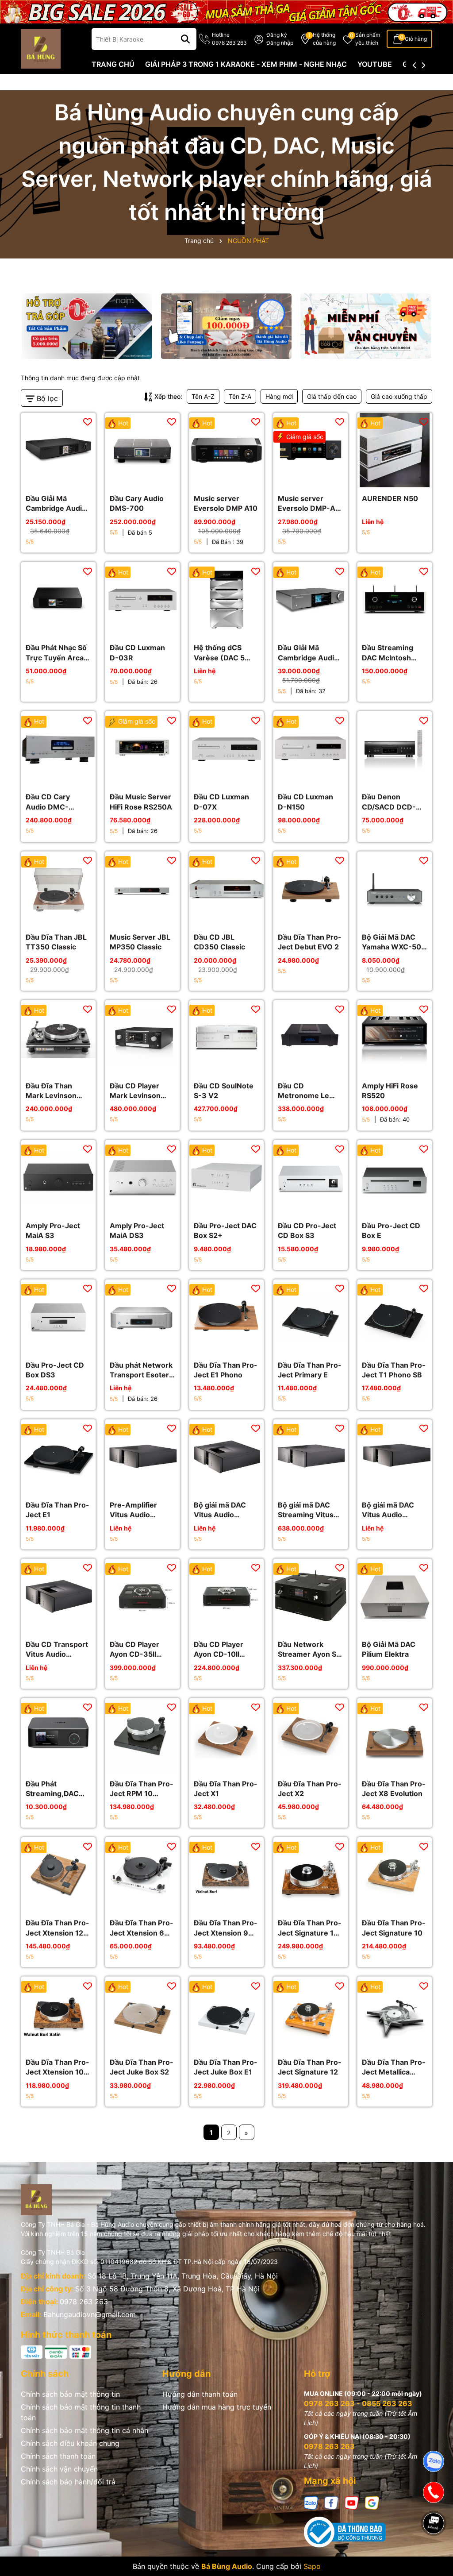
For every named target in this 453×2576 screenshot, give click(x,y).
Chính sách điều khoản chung (70, 2443)
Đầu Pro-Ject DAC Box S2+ (225, 1230)
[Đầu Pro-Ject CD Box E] (395, 1177)
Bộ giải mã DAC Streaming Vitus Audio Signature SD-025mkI (306, 1510)
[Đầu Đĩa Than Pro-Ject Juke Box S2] (142, 2014)
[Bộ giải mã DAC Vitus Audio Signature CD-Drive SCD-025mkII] (226, 1457)
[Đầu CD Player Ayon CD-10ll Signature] (226, 1596)
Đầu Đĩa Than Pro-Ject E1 (58, 1510)
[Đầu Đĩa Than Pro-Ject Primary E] (311, 1317)
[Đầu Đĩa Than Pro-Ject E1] (58, 1457)
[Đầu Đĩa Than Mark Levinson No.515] (58, 1037)
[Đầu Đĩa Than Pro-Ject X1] (226, 1735)
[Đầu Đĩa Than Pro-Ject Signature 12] (311, 2014)
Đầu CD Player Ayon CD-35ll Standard (134, 1650)
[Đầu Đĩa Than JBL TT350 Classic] (58, 889)
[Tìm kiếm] (185, 39)
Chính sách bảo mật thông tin (70, 2394)
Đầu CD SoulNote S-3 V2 (224, 1091)
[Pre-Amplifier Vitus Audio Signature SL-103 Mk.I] (142, 1457)
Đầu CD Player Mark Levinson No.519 (135, 1091)
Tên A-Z (203, 396)
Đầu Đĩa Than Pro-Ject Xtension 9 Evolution (226, 1928)
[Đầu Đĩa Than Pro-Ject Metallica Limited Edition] (395, 2014)
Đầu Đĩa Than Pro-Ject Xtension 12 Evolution (58, 1928)
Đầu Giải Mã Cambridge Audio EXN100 (308, 653)
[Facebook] (331, 2502)
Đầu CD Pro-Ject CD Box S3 (307, 1230)
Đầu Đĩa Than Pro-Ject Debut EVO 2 (310, 942)
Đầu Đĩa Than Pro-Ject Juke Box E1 (226, 2067)
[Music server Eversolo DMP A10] (226, 450)
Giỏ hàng (416, 39)
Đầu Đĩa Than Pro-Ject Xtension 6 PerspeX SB (142, 1928)
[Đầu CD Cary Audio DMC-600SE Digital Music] (58, 748)
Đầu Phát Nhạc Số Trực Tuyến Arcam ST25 (58, 653)
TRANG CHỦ (113, 64)
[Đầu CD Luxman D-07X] (226, 748)
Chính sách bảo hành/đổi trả (68, 2482)
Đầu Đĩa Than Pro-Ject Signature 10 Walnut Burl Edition (310, 1928)
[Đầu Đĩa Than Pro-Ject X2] (311, 1735)
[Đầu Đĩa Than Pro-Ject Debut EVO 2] (311, 889)
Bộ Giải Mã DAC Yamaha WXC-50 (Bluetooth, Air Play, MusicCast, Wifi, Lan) (392, 942)
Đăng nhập (280, 43)
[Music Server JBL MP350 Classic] (142, 889)
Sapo (312, 2566)
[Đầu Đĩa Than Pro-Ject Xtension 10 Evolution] (58, 2014)
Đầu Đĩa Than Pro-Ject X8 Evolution (394, 1789)
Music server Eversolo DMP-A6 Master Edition (309, 504)
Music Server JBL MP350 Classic (140, 942)
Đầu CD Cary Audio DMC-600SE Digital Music (49, 802)
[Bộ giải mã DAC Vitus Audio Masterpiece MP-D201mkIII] (395, 1457)
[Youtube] (352, 2502)
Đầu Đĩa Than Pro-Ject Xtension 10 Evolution (58, 2067)
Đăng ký (277, 35)
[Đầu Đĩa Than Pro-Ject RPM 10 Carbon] (142, 1735)
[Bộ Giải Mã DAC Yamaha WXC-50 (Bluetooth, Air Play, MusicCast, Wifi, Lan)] (395, 889)
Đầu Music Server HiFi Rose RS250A (141, 802)
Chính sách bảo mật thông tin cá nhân (84, 2430)
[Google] (372, 2502)
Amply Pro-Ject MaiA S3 (53, 1230)
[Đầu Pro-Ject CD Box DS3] (58, 1317)
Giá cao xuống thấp (399, 396)
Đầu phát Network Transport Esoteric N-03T (142, 1370)
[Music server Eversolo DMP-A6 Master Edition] (311, 450)
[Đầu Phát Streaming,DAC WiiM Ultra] (58, 1735)
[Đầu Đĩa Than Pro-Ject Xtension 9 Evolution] (226, 1874)
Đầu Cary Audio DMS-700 (137, 503)
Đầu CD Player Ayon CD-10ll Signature (219, 1650)
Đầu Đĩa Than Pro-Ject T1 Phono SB (394, 1370)
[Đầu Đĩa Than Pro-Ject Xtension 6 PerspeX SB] (142, 1874)
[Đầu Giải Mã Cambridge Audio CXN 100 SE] (58, 450)
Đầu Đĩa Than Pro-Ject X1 (226, 1789)
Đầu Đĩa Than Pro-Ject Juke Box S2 (142, 2067)
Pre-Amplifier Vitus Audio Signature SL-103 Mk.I (140, 1510)
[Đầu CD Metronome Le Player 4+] (311, 1037)
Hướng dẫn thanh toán (200, 2394)
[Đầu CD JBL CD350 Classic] (226, 889)
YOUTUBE (375, 64)
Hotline (229, 39)
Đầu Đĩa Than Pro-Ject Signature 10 (394, 1928)
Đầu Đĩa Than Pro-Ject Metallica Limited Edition (394, 2067)
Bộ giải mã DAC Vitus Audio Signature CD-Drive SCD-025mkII (220, 1510)
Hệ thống (324, 39)
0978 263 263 (84, 2302)
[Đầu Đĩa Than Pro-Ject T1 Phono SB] (395, 1317)
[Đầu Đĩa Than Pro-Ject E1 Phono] (226, 1317)
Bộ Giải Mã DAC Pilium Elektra (389, 1649)
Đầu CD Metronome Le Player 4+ (303, 1091)
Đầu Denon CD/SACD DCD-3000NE (389, 802)
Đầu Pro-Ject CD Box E (391, 1230)
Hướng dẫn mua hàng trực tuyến (217, 2407)
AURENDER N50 (390, 498)
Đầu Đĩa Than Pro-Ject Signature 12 (310, 2067)
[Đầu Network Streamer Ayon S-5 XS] (311, 1596)
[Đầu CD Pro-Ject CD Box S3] (311, 1177)
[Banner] (87, 326)
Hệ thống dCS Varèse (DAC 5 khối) (219, 653)
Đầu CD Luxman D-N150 (305, 802)
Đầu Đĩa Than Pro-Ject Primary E (310, 1370)
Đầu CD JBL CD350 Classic (219, 942)
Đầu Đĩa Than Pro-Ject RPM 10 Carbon (142, 1789)
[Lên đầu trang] (434, 2554)
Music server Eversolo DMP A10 (226, 503)
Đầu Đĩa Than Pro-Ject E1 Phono (226, 1370)
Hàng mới (279, 396)
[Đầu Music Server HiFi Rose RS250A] (142, 748)
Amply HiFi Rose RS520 (390, 1091)
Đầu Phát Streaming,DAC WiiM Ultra (52, 1789)
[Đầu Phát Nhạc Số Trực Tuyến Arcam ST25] (58, 599)
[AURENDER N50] (395, 450)
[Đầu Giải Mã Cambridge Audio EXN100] (311, 599)
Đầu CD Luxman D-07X (221, 802)
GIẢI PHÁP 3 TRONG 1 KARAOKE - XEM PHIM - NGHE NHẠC (246, 64)
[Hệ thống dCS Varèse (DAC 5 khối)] (226, 599)
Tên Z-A (240, 396)
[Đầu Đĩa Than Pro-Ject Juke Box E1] (226, 2014)
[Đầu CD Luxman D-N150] (311, 748)
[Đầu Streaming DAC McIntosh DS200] (395, 599)
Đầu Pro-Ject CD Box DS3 (55, 1370)
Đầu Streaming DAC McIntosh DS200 (388, 653)
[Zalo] (311, 2502)
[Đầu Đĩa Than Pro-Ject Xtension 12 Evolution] (58, 1874)
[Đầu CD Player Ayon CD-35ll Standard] (142, 1596)
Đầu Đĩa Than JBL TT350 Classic (56, 942)
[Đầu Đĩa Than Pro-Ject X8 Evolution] (395, 1735)
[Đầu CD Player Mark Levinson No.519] (142, 1037)
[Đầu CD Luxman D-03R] (142, 599)
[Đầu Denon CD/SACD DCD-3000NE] (395, 748)
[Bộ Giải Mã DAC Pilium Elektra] (395, 1596)
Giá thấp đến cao (332, 396)
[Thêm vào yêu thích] (88, 421)
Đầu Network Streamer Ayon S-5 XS (309, 1650)
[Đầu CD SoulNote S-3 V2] (226, 1037)
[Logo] (41, 48)
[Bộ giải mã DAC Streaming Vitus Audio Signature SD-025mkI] (311, 1457)
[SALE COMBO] (226, 11)
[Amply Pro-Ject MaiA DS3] (142, 1177)
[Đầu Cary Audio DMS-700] (142, 450)
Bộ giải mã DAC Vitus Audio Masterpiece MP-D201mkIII (392, 1510)
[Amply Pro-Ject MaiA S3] (58, 1177)
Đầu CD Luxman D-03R (137, 652)
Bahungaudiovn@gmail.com (90, 2314)
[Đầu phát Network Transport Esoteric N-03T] (142, 1317)
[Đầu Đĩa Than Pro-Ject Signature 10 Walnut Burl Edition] (311, 1874)
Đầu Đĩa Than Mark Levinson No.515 (51, 1091)
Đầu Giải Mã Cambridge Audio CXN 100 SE (56, 504)
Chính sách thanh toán (58, 2456)
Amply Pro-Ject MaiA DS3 (137, 1230)
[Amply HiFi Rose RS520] (395, 1037)
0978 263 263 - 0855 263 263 (358, 2403)
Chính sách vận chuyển (59, 2469)
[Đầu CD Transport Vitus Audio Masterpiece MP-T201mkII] (58, 1596)
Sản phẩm (368, 39)
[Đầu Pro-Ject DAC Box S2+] (226, 1177)
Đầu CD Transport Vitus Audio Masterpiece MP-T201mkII (57, 1650)
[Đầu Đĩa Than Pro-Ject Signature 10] (395, 1874)
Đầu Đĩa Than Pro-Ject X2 (310, 1789)
